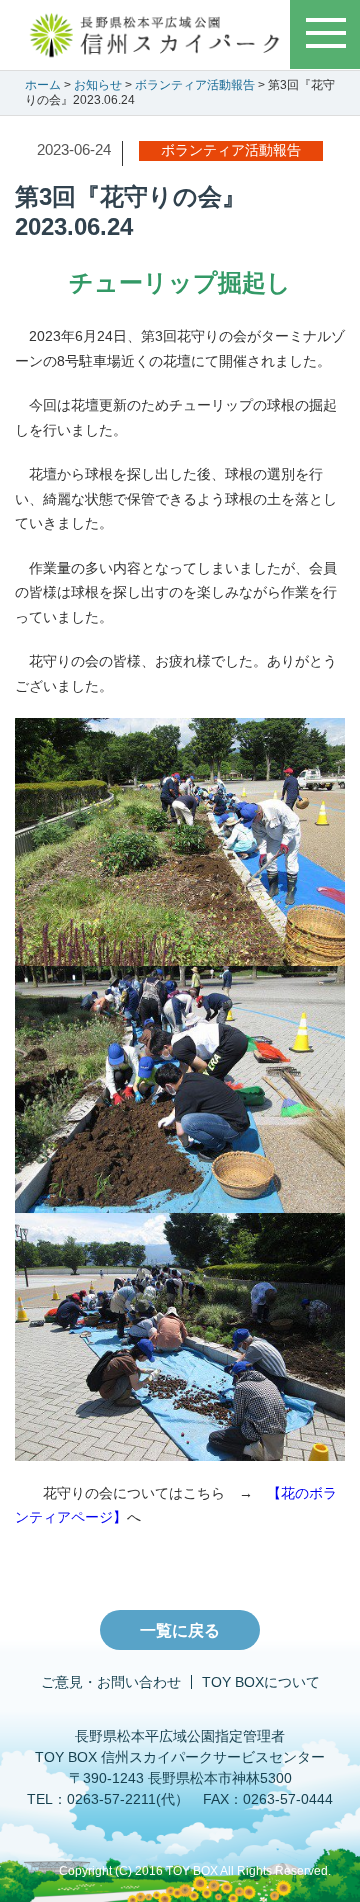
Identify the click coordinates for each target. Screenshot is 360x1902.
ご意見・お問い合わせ (111, 1682)
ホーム (43, 85)
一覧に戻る (180, 1630)
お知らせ (98, 85)
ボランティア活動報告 (195, 85)
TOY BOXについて (261, 1682)
